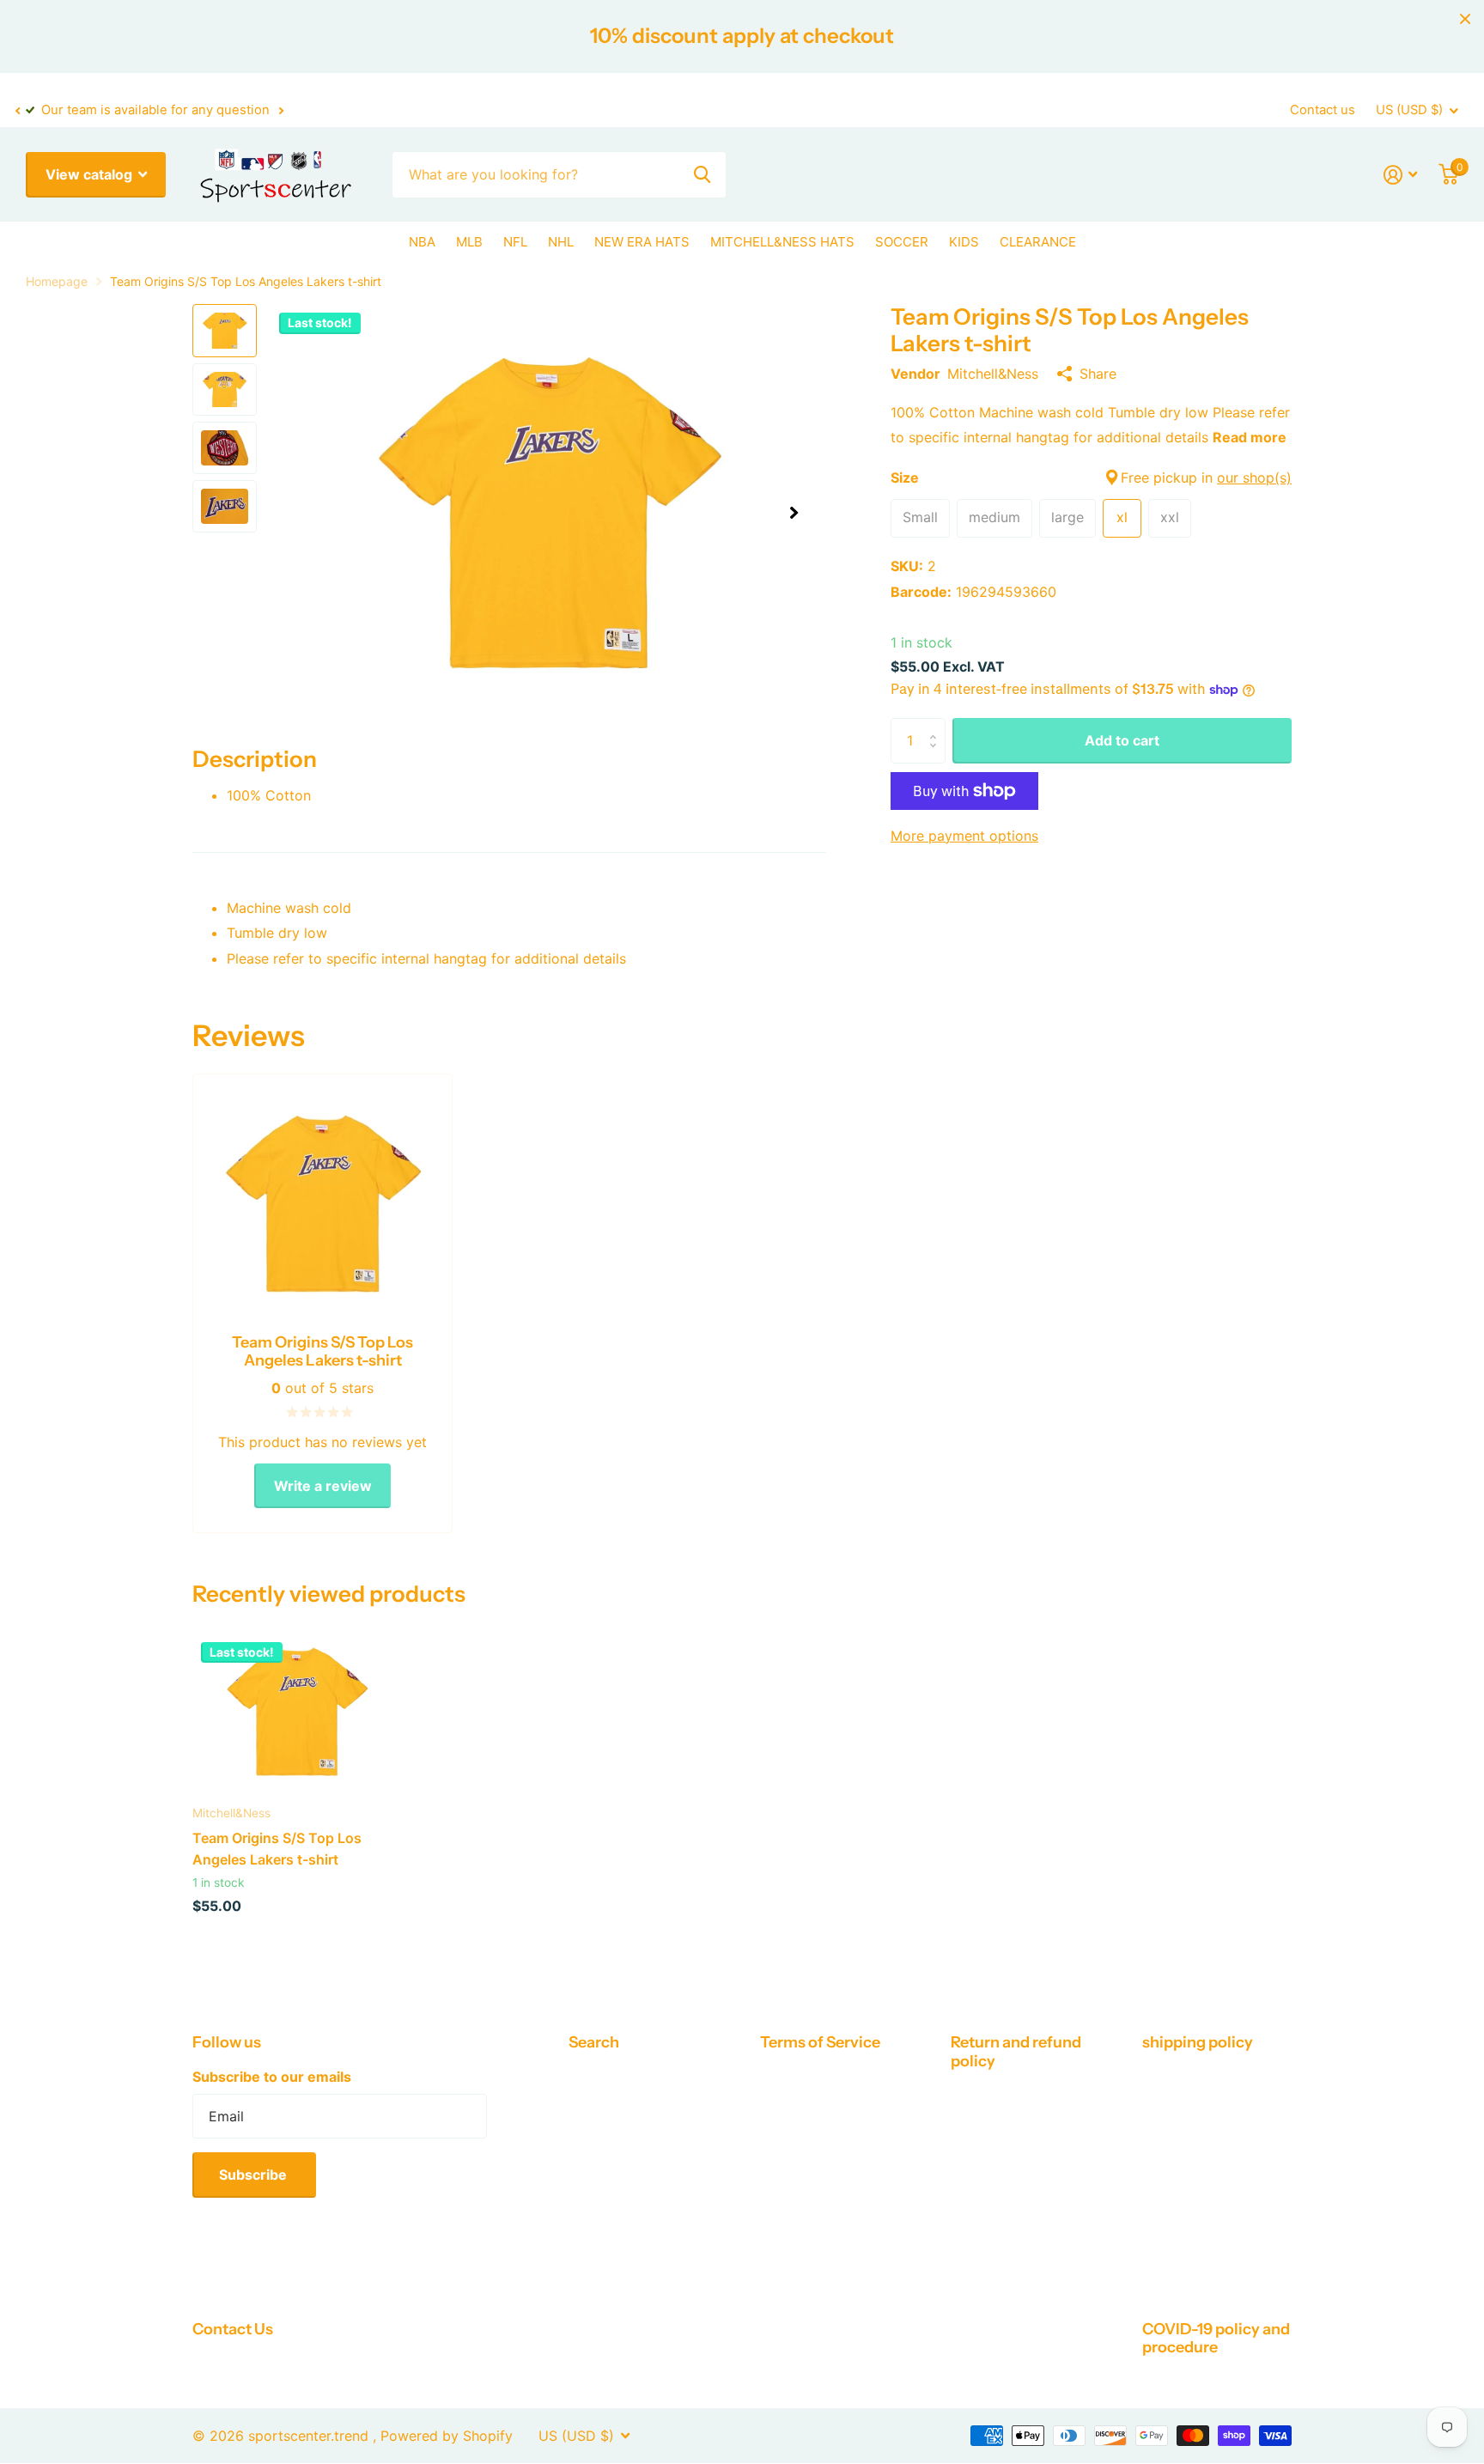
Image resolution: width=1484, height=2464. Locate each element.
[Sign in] (1401, 175)
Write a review (323, 1486)
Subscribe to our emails (272, 2077)
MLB (469, 242)
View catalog (91, 174)
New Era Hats (642, 242)
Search (594, 2042)
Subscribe (255, 2175)
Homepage (57, 281)
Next (281, 110)
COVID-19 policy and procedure (1216, 2338)
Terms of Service (820, 2042)
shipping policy (1198, 2042)
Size (1091, 478)
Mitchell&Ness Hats (782, 242)
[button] (17, 111)
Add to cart (1122, 740)
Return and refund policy (1016, 2051)
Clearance (1038, 242)
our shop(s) (1254, 478)
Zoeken (702, 175)
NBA (422, 242)
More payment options (964, 836)
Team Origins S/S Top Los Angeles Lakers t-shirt (277, 1848)
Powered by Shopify (447, 2436)
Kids (964, 242)
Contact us (1323, 110)
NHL (561, 242)
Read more (1250, 437)
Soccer (902, 242)
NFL (515, 242)
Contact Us (233, 2329)
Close (1465, 19)
